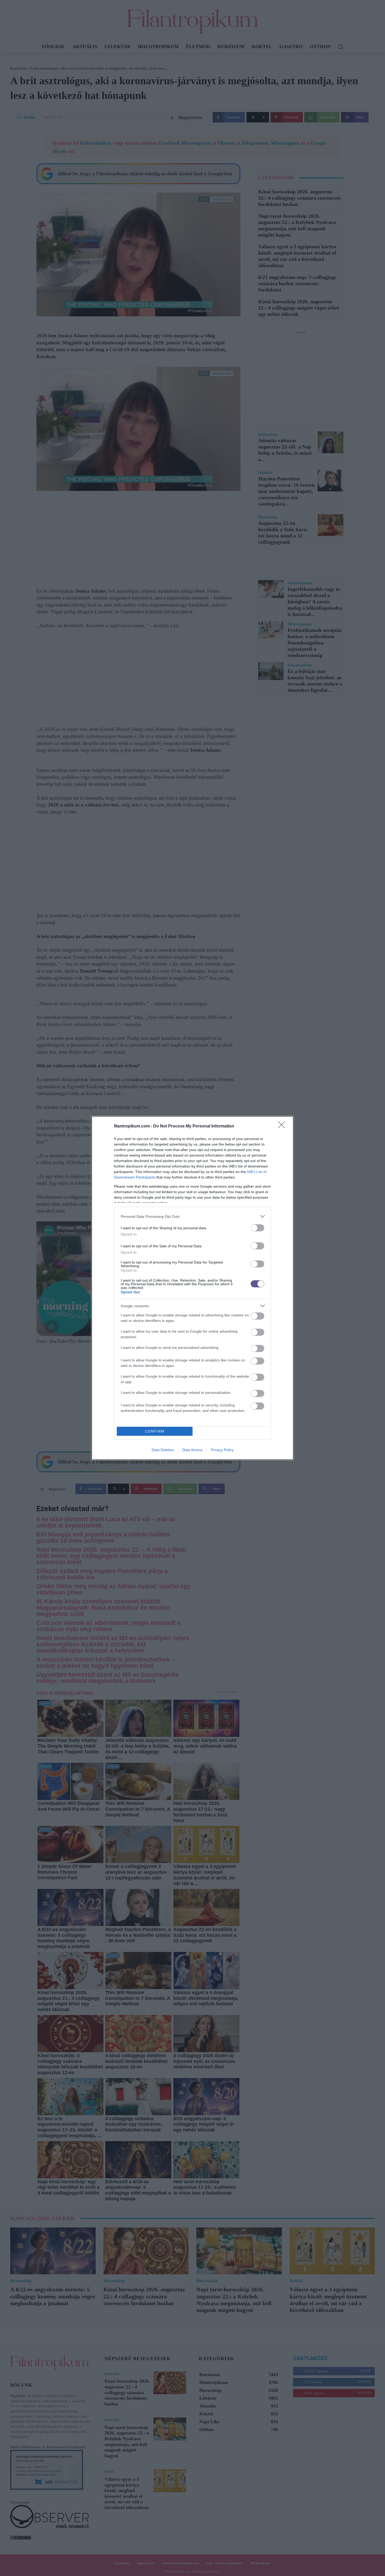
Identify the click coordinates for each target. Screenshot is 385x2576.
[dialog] (192, 1288)
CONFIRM (155, 1431)
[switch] (257, 1228)
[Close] (283, 1126)
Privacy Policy (222, 1450)
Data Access (192, 1450)
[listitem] (192, 1216)
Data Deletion (163, 1450)
